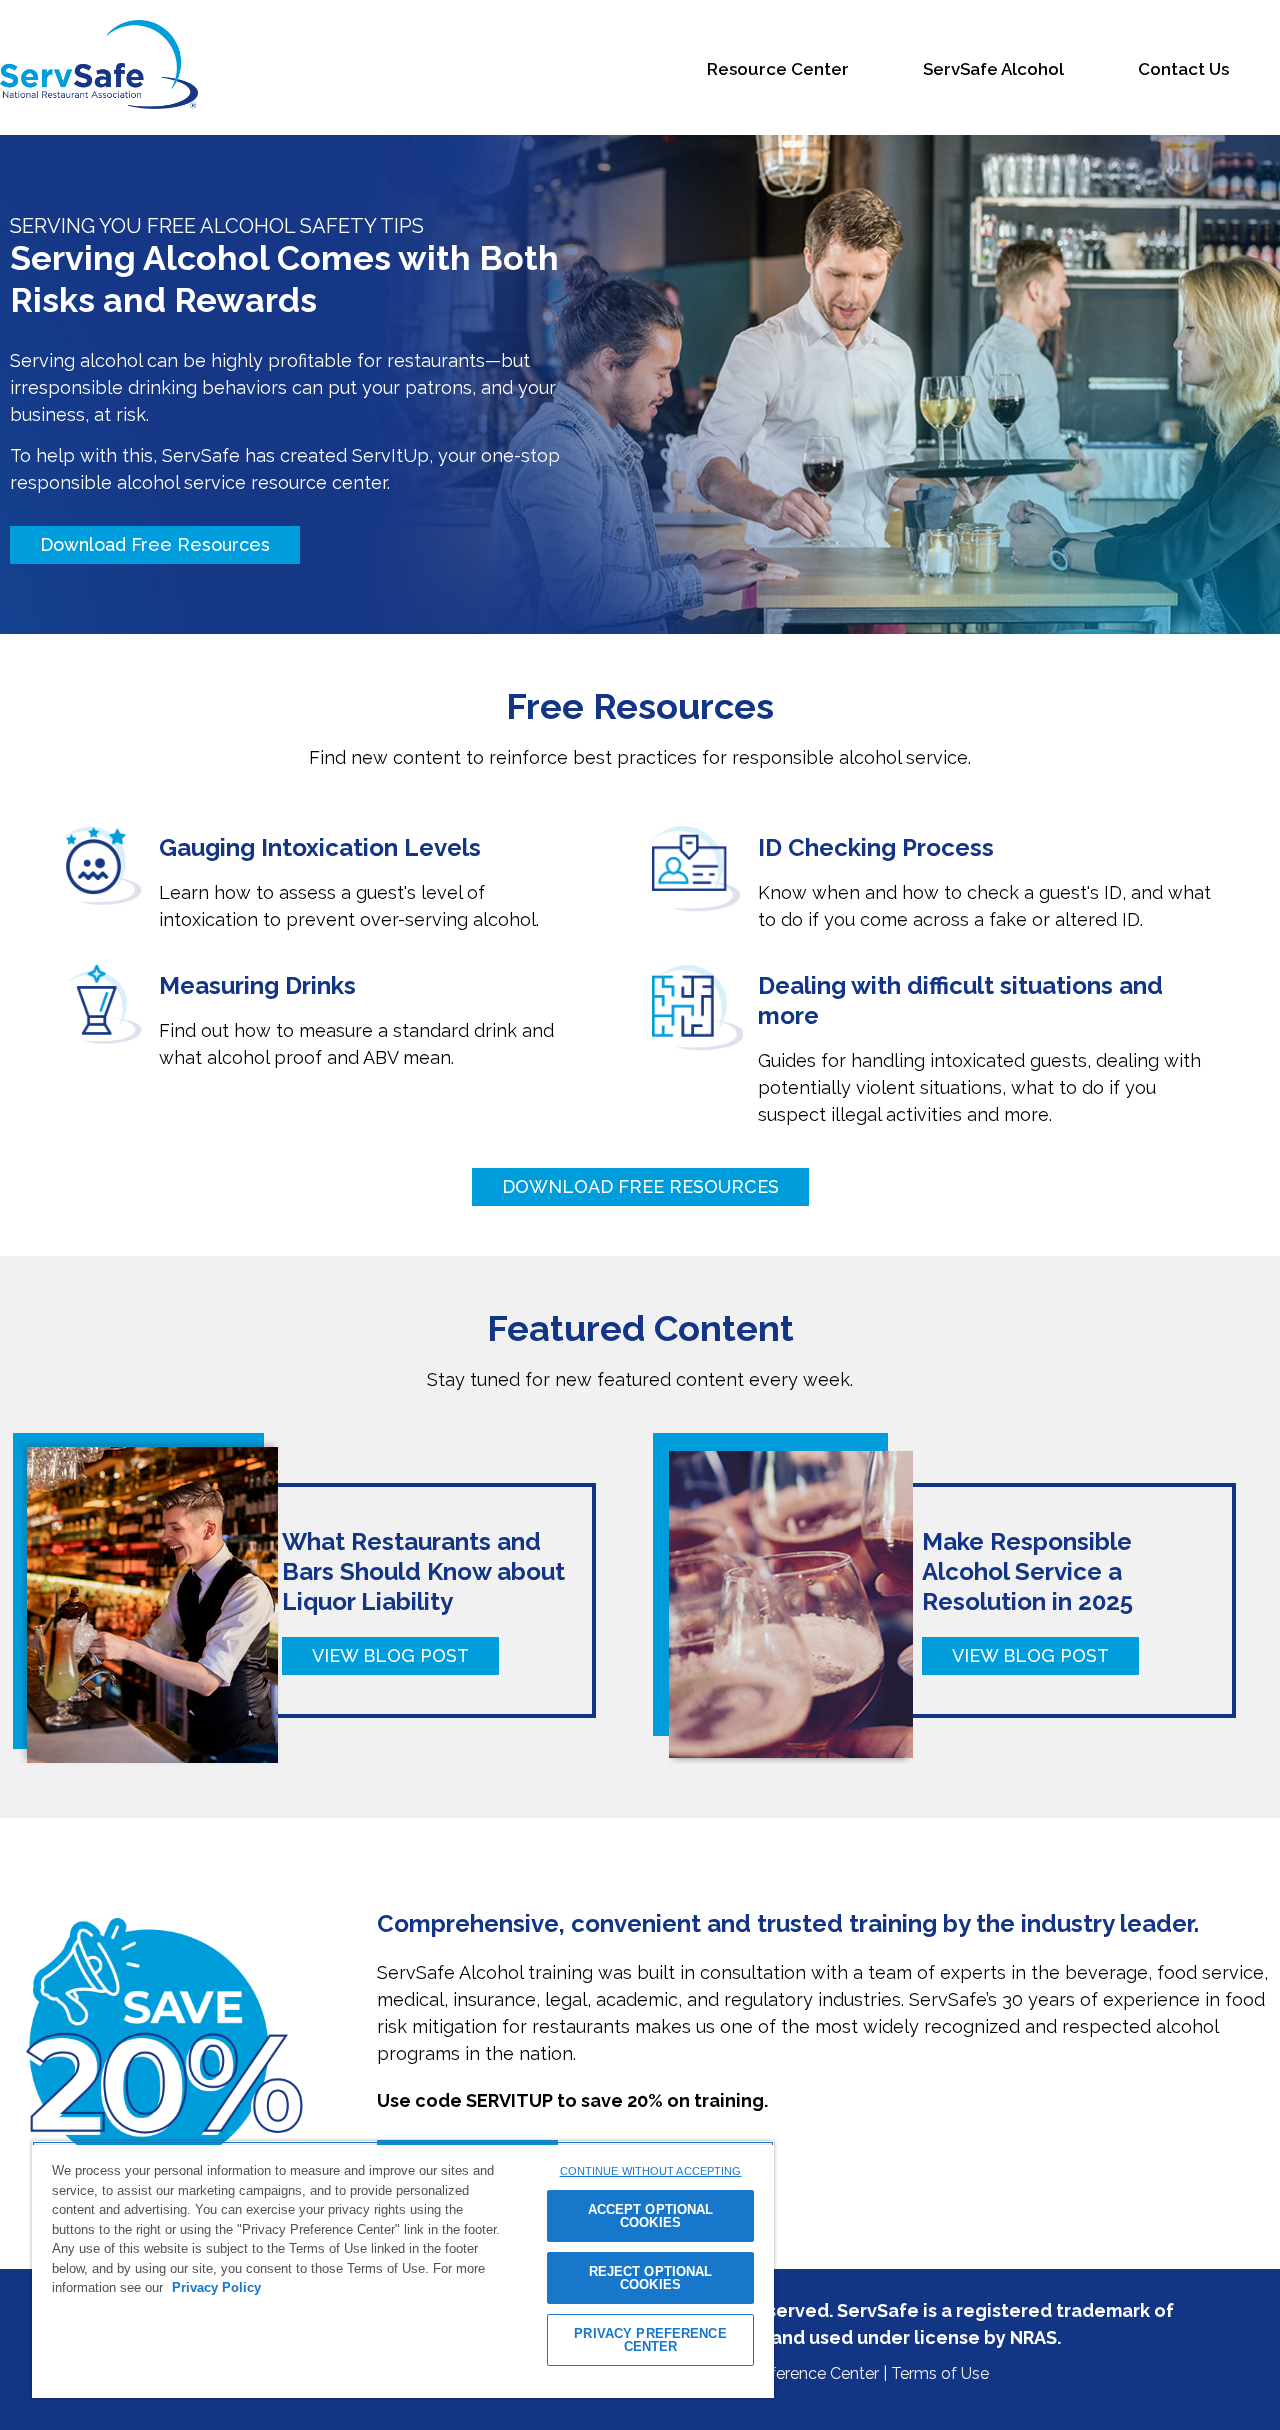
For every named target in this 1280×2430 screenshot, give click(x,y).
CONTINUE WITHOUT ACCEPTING (651, 2171)
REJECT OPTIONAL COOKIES (651, 2278)
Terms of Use (940, 2373)
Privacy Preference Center (783, 2373)
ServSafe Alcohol (993, 69)
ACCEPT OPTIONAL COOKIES (651, 2216)
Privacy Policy (216, 2287)
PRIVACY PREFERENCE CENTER (650, 2340)
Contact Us (1183, 69)
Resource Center (778, 69)
